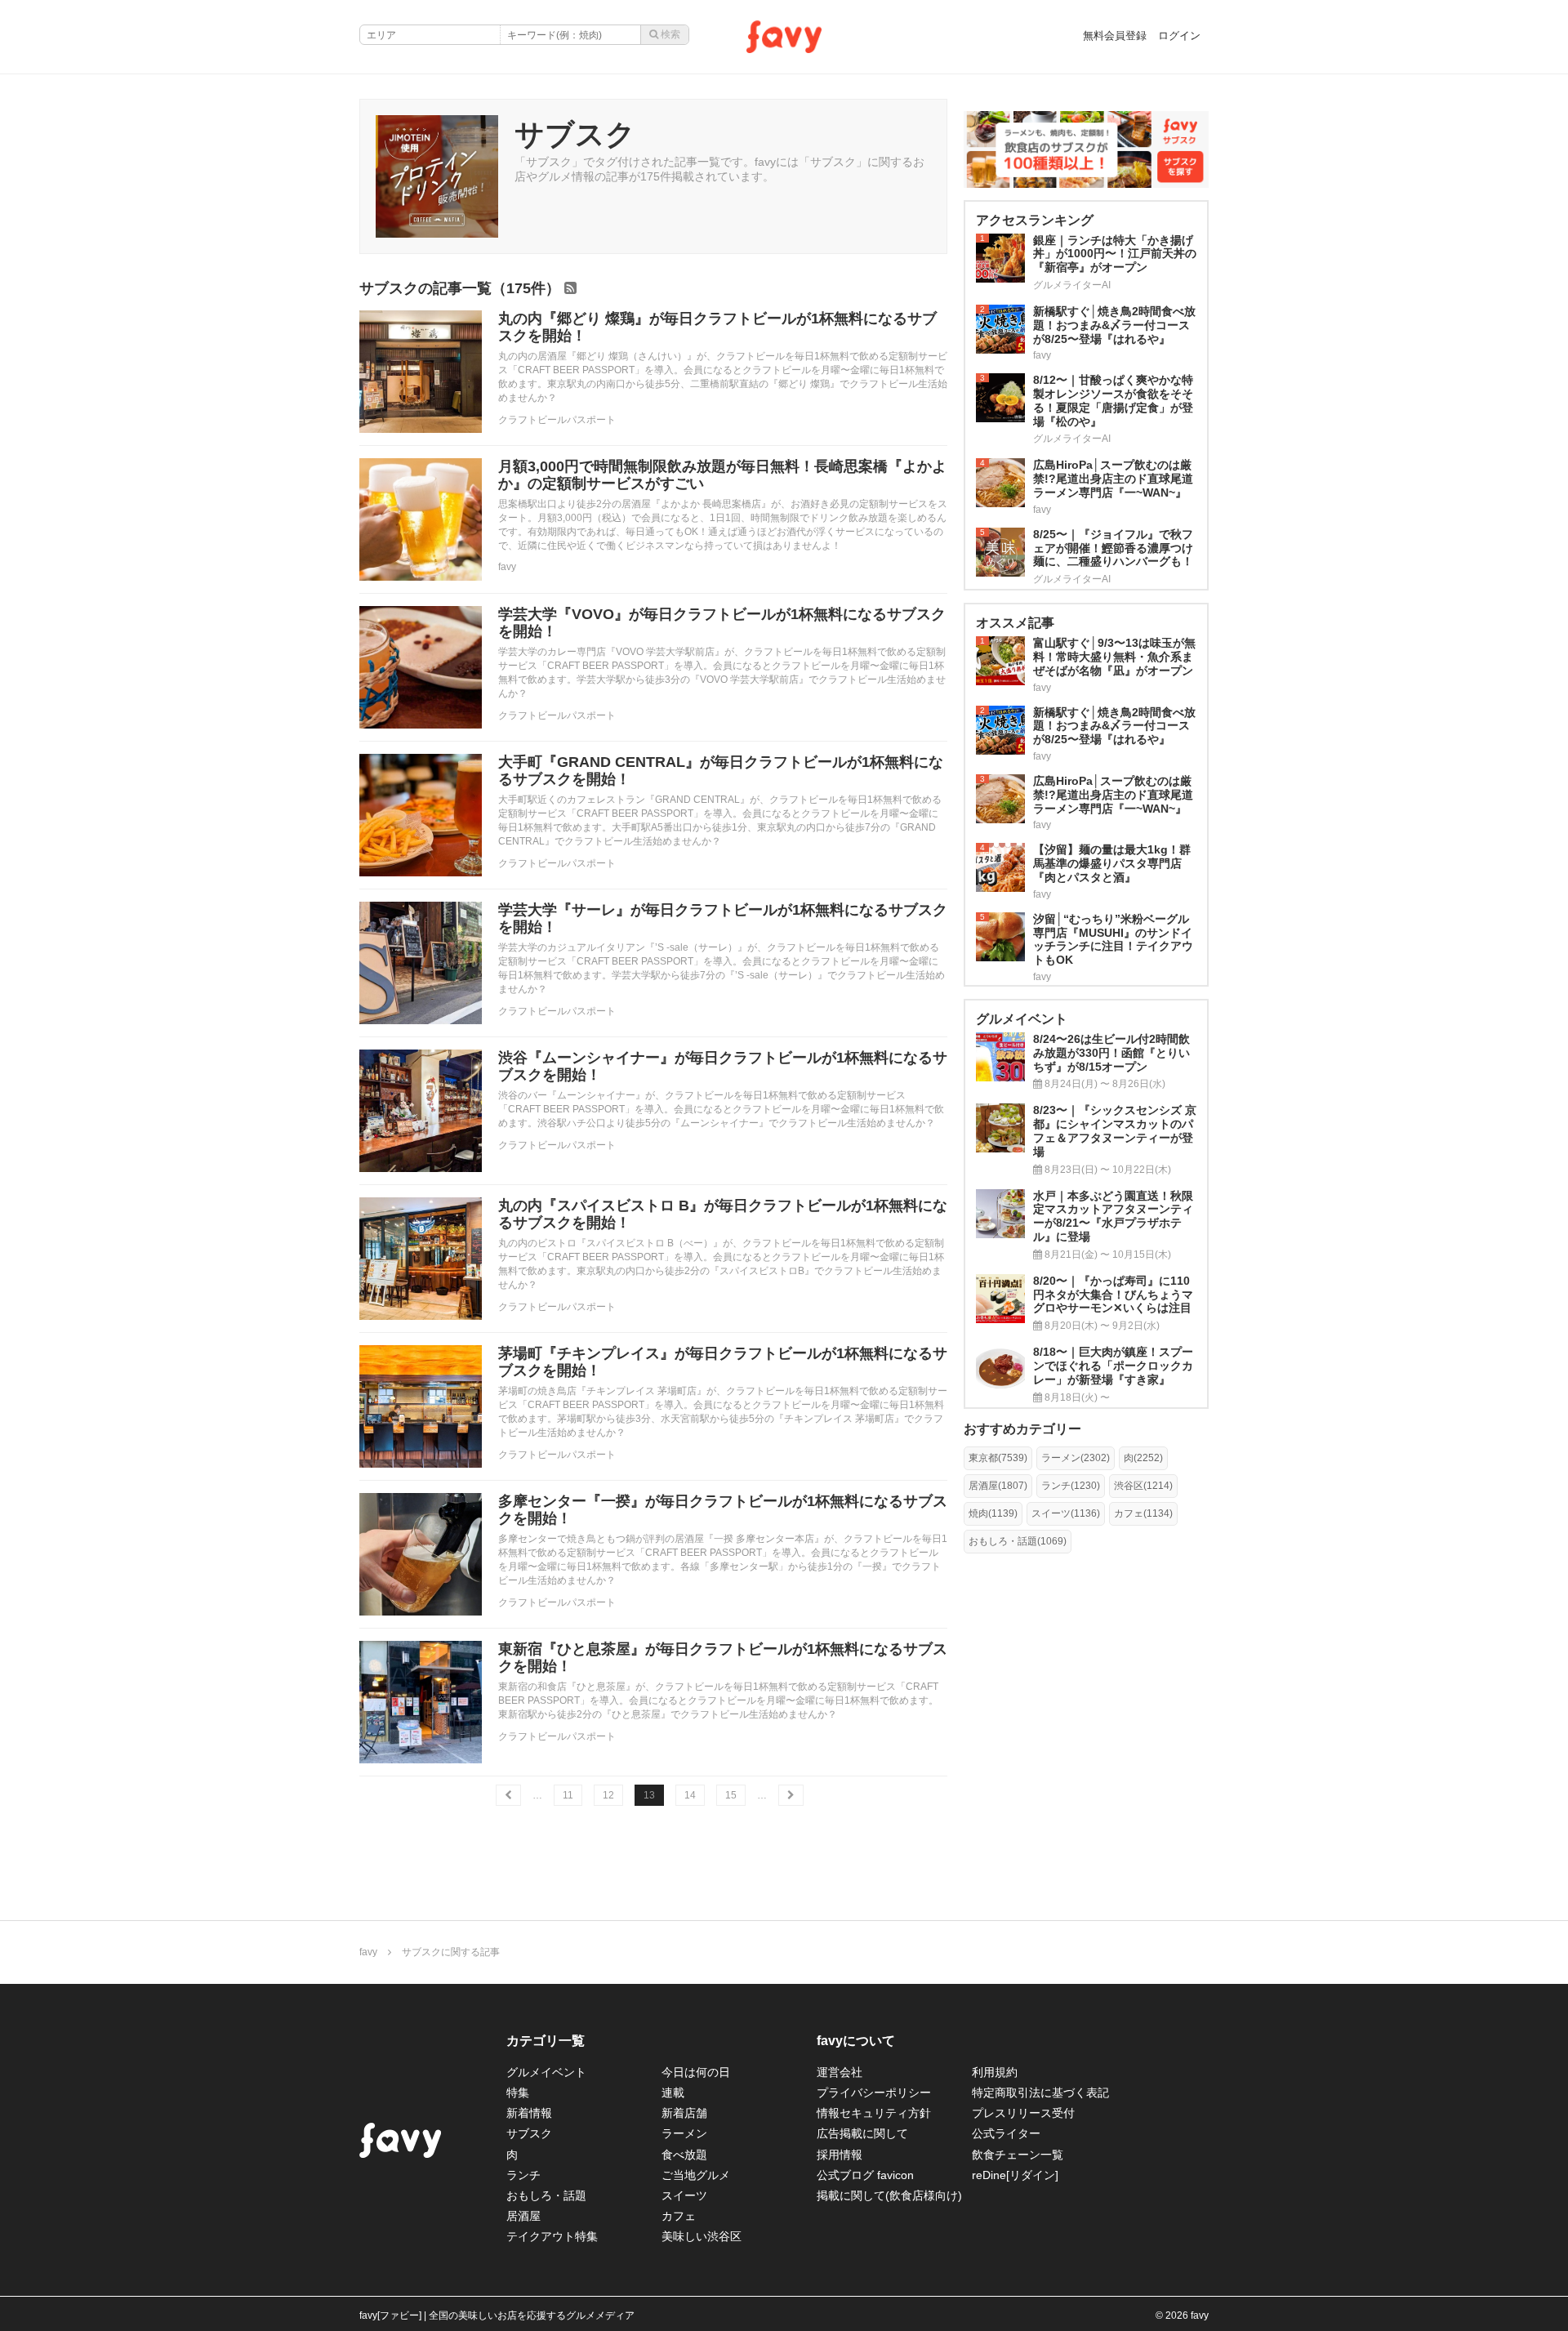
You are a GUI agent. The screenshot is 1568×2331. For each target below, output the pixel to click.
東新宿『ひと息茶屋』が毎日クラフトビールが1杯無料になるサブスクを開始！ (723, 1658)
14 (690, 1795)
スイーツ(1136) (1066, 1513)
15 (731, 1795)
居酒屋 (523, 2216)
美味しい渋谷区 (702, 2236)
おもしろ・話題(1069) (1018, 1541)
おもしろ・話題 (546, 2195)
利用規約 (995, 2072)
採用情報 (840, 2155)
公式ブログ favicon (865, 2175)
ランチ (523, 2175)
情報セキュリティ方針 (874, 2113)
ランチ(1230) (1071, 1486)
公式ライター (1006, 2133)
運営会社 (840, 2072)
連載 (673, 2093)
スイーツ (684, 2195)
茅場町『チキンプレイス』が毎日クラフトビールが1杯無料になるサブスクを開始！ (723, 1362)
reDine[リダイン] (1015, 2175)
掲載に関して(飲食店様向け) (889, 2195)
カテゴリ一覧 (546, 2041)
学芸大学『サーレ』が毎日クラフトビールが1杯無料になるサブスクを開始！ (723, 919)
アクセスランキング (1035, 220)
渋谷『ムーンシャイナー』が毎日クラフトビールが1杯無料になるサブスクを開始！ (723, 1067)
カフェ (679, 2216)
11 (568, 1795)
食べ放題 (684, 2155)
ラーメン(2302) (1076, 1458)
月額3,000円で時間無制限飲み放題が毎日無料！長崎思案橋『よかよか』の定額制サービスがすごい (722, 475)
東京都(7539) (998, 1458)
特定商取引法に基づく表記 (1040, 2093)
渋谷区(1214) (1143, 1486)
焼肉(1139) (993, 1513)
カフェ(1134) (1143, 1513)
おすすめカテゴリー (1022, 1429)
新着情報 (529, 2113)
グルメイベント (546, 2072)
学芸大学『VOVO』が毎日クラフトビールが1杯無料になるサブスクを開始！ (722, 623)
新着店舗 (684, 2113)
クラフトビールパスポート (557, 420)
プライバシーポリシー (874, 2093)
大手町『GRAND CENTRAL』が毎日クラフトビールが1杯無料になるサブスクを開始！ (721, 771)
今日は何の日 (696, 2072)
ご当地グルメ (696, 2175)
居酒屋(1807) (998, 1486)
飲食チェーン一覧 (1018, 2155)
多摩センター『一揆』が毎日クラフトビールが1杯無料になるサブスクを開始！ (723, 1510)
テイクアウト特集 (552, 2236)
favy (507, 567)
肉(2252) (1143, 1458)
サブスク (529, 2133)
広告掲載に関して (862, 2133)
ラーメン (684, 2133)
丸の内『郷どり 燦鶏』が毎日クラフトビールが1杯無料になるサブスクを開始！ (717, 328)
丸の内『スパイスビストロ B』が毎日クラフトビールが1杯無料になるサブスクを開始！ (723, 1215)
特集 (518, 2093)
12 (608, 1795)
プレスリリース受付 (1023, 2113)
